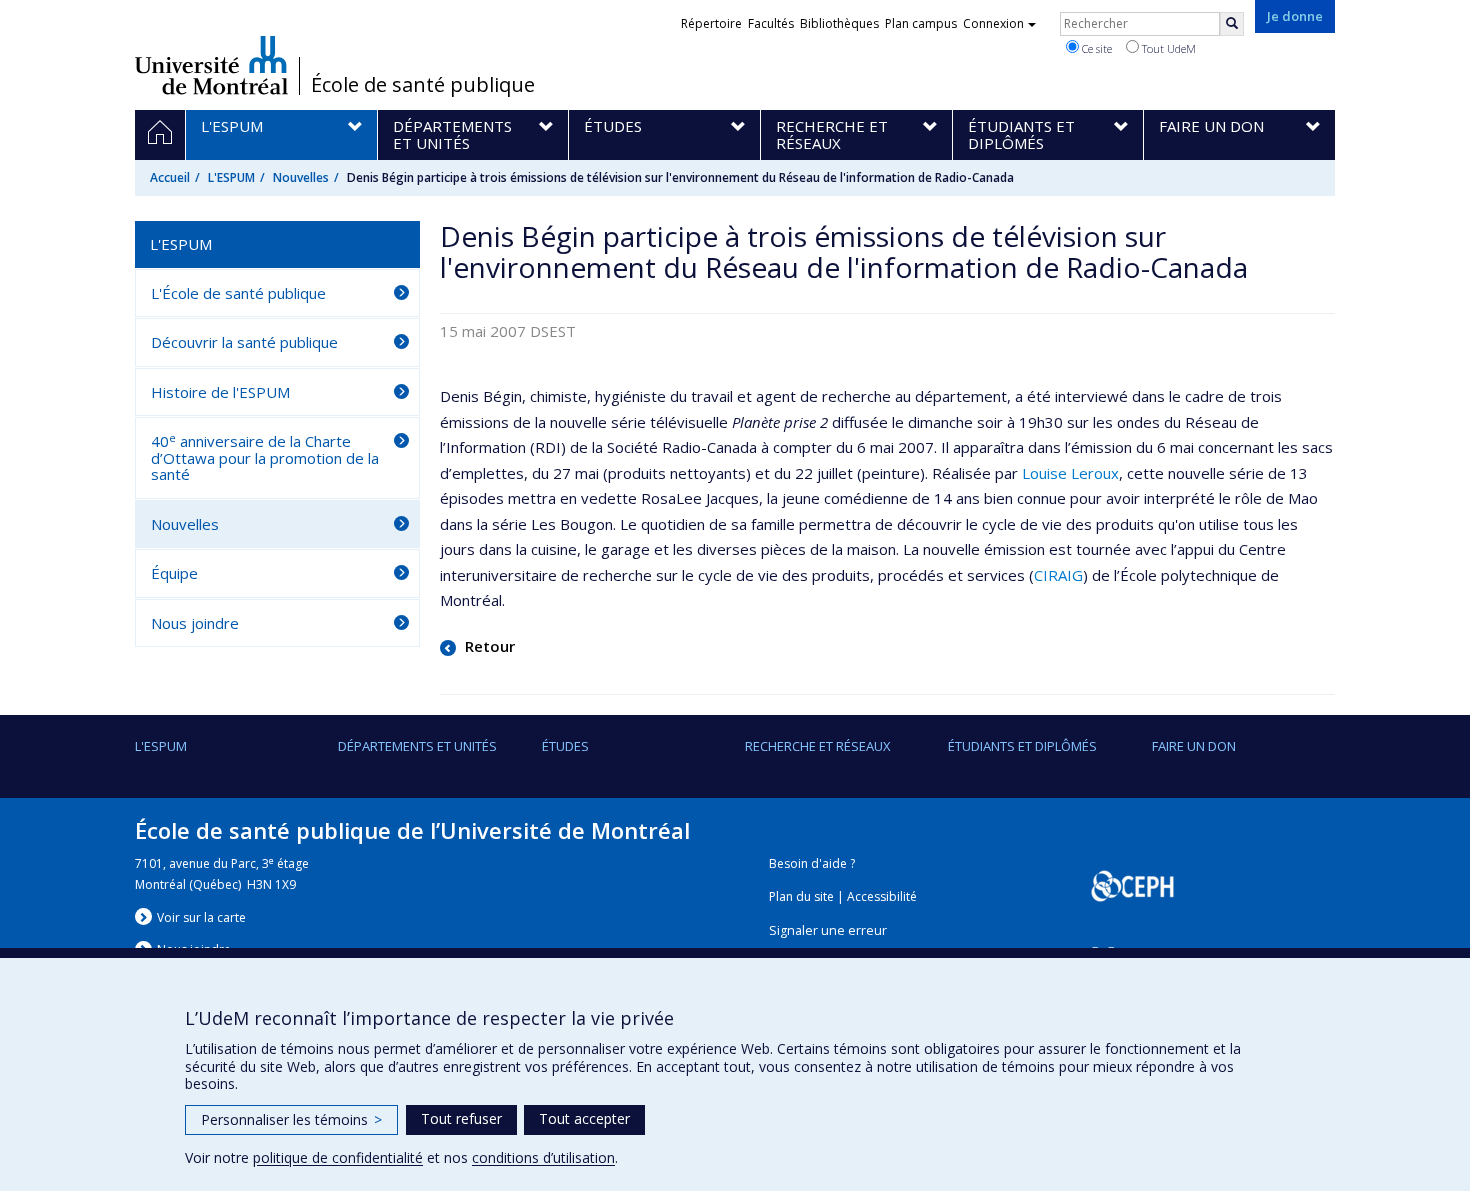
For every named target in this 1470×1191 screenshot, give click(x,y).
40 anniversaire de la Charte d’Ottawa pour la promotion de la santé (265, 457)
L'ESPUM (231, 177)
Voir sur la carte (201, 917)
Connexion (993, 23)
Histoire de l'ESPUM (220, 392)
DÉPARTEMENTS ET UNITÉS (417, 746)
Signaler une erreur (828, 930)
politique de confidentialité (338, 1157)
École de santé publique (423, 85)
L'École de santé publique (238, 293)
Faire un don (1194, 746)
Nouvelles (301, 177)
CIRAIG (1058, 575)
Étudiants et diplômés (1022, 746)
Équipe (174, 573)
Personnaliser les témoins (291, 1119)
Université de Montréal (211, 65)
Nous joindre (195, 623)
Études (565, 746)
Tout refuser (461, 1118)
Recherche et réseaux (818, 746)
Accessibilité (882, 896)
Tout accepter (584, 1118)
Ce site (1095, 48)
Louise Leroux (1070, 473)
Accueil (170, 177)
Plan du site (801, 896)
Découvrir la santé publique (244, 342)
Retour (488, 646)
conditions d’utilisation (543, 1157)
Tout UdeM (1167, 48)
